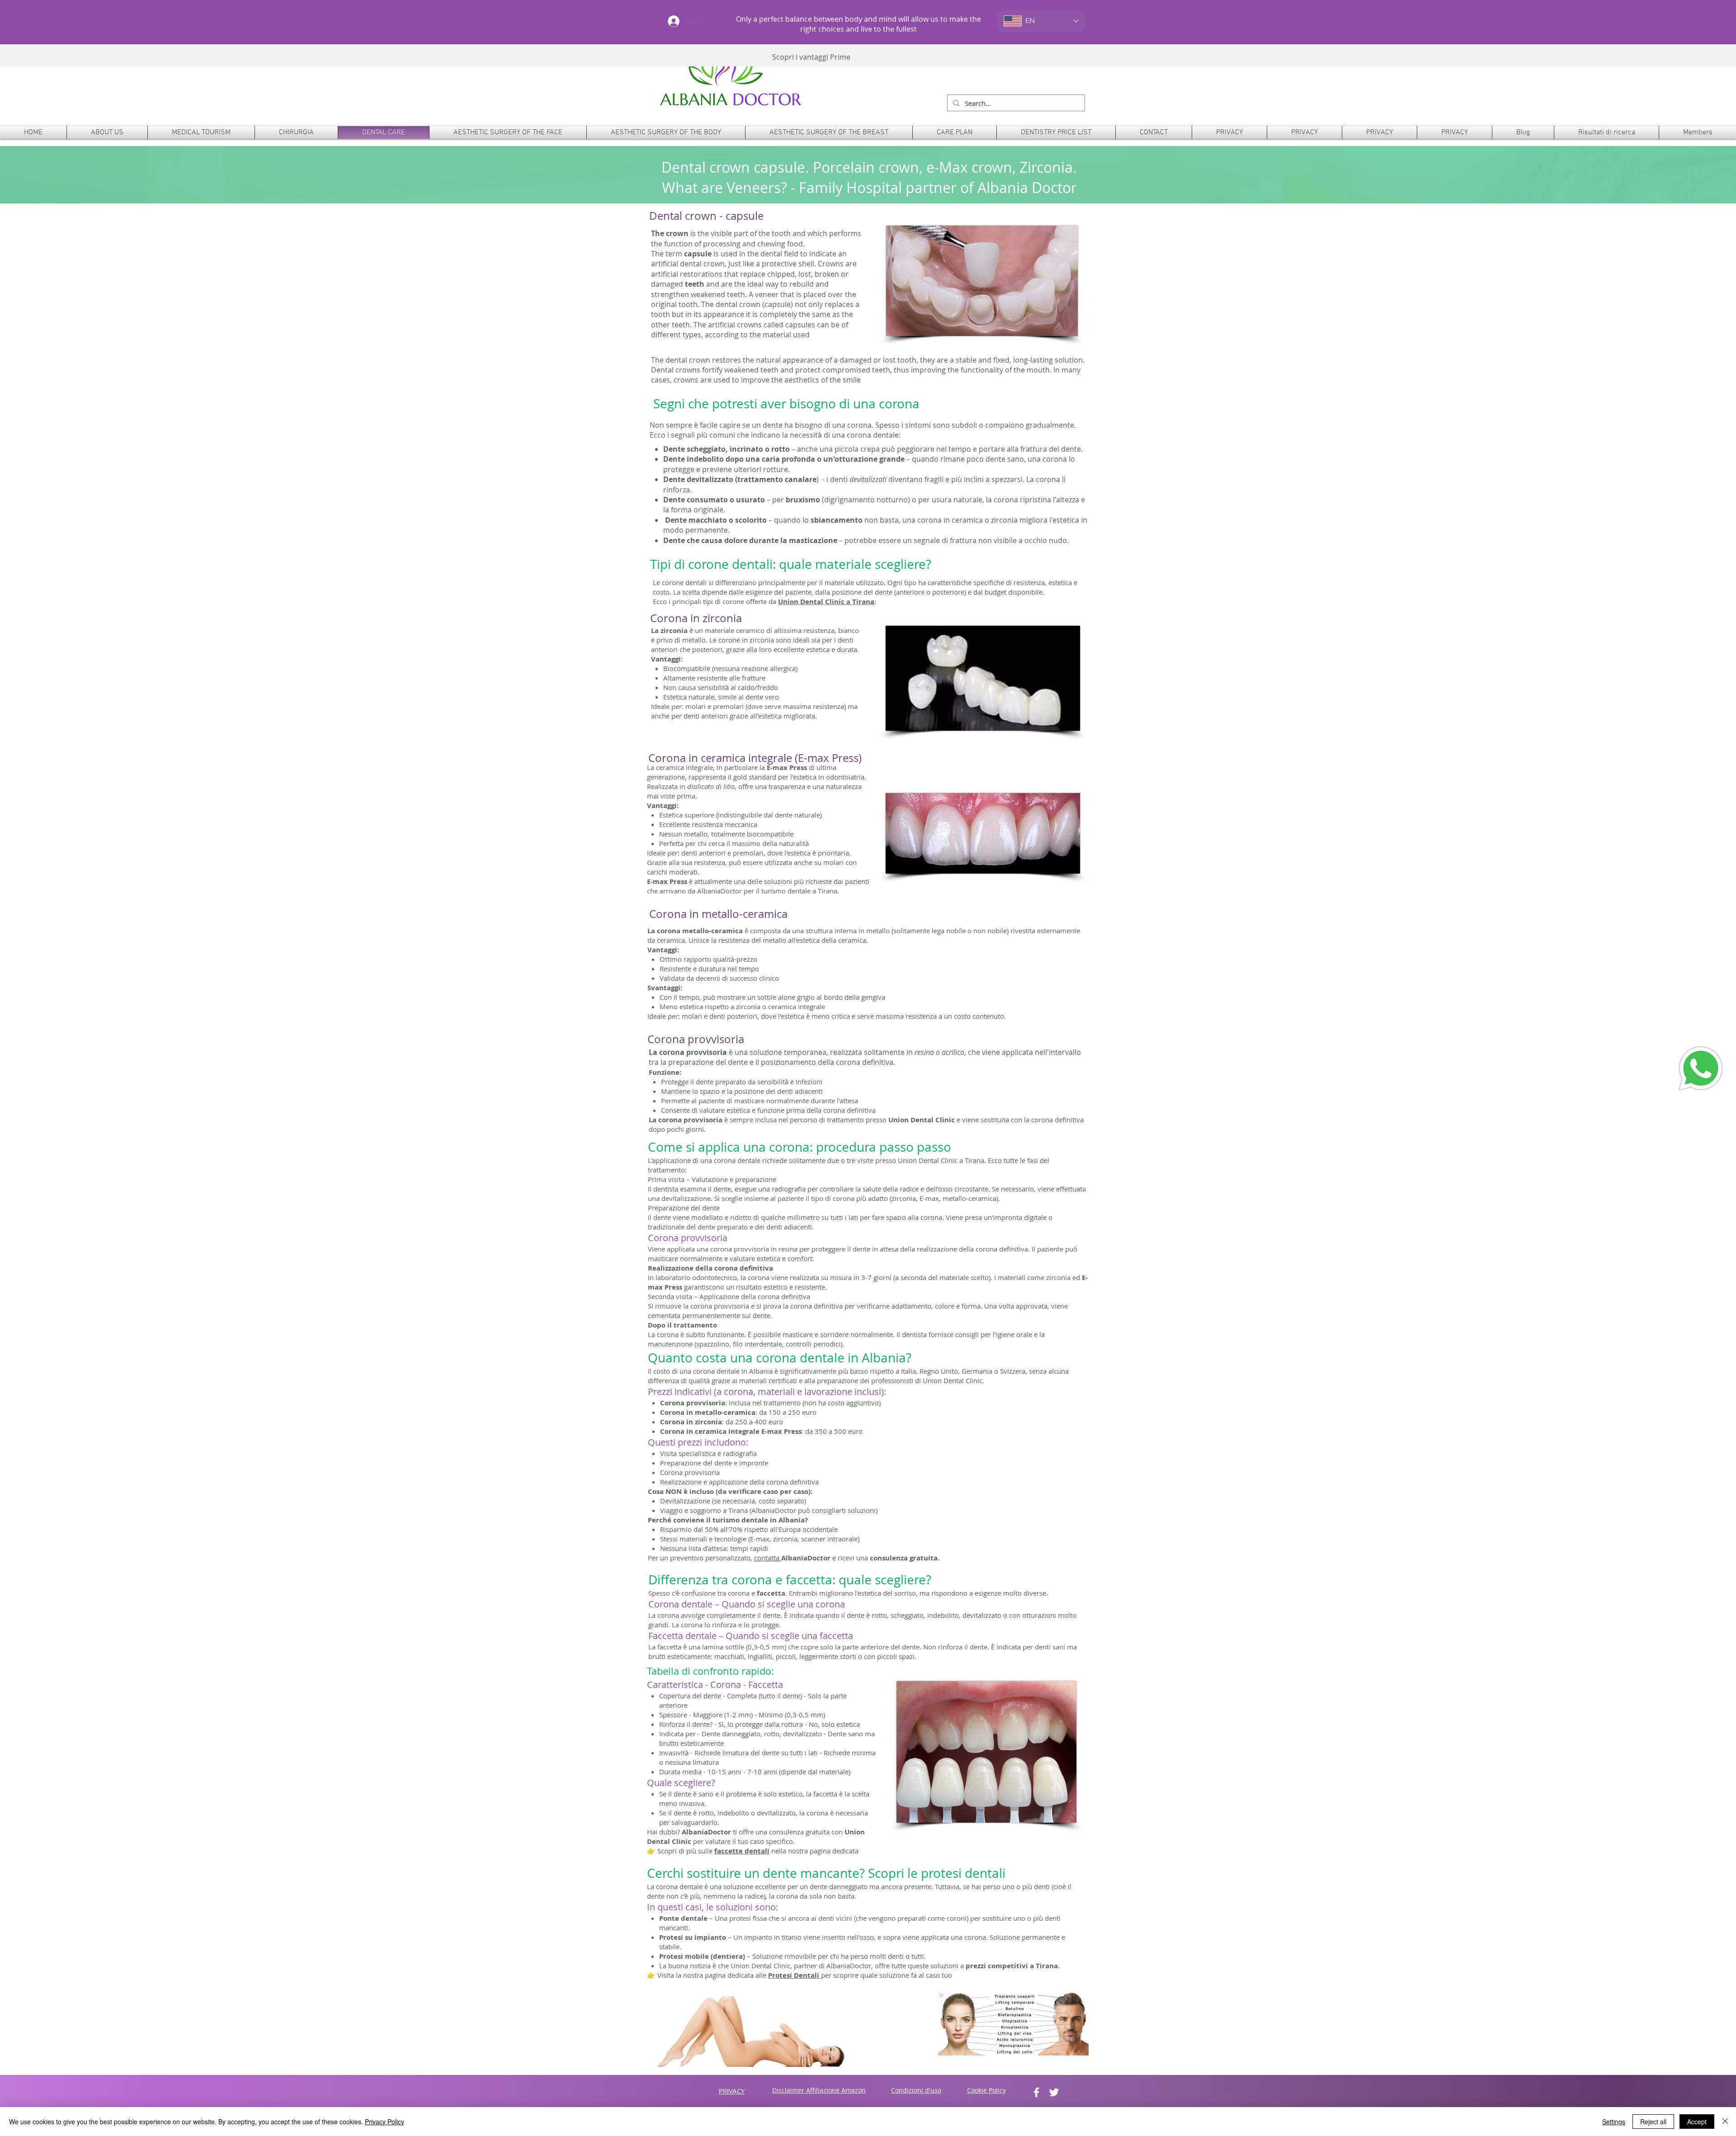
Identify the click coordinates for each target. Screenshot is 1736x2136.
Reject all (1653, 2122)
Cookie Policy (986, 2090)
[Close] (1725, 2122)
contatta (768, 1558)
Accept (1697, 2122)
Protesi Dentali (795, 1975)
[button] (296, 132)
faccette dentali (742, 1851)
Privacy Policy (384, 2122)
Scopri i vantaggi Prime (811, 57)
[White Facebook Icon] (1036, 2092)
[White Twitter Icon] (1054, 2092)
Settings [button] (1614, 2122)
